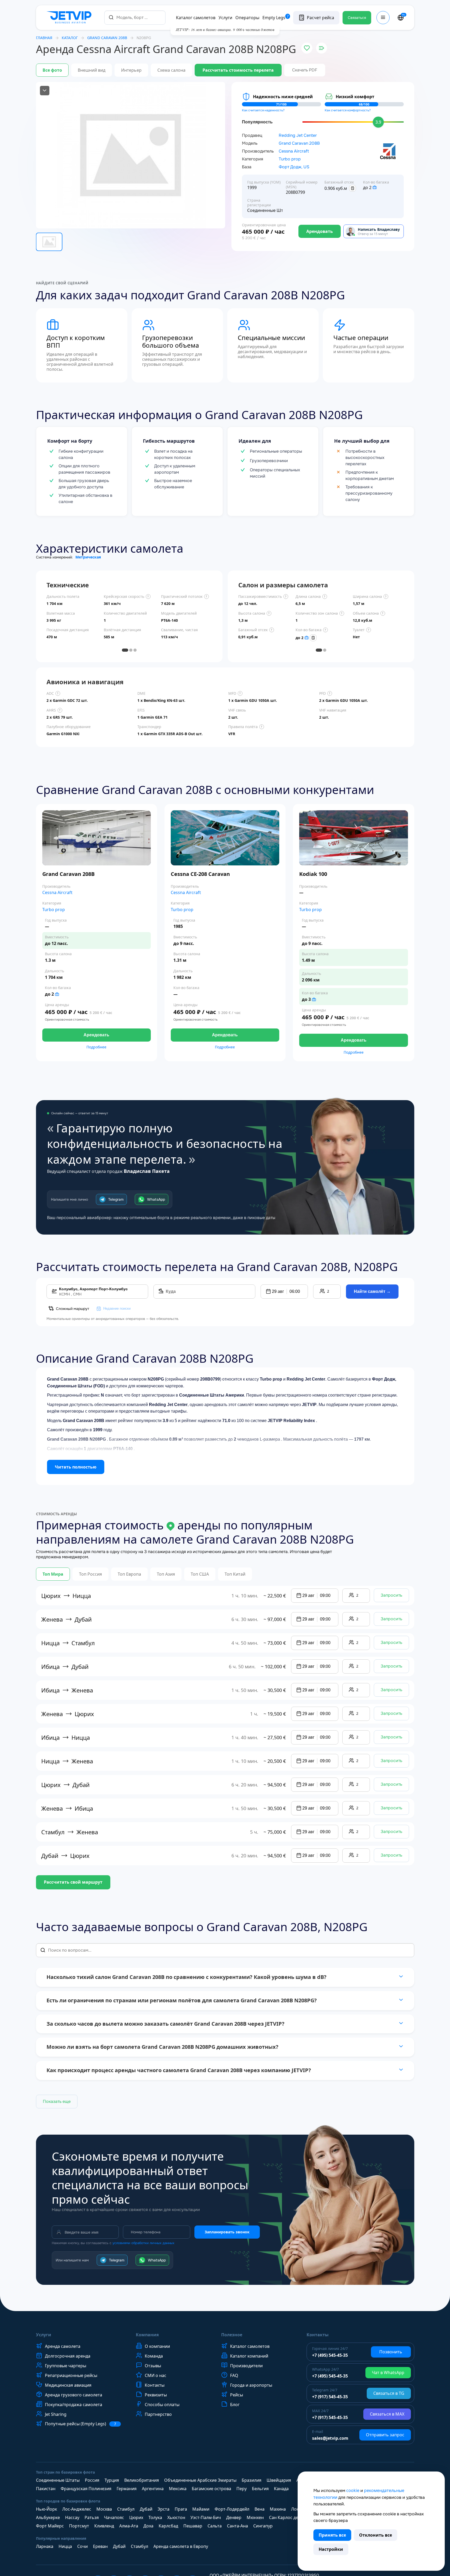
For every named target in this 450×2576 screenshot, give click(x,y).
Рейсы (237, 2395)
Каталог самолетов (196, 18)
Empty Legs (276, 18)
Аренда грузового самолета (74, 2395)
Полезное (232, 2335)
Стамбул (126, 2509)
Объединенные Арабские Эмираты (200, 2480)
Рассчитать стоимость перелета (238, 70)
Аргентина (153, 2489)
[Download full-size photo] (45, 91)
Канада (281, 2489)
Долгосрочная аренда (68, 2356)
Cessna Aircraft (294, 151)
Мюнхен (255, 2517)
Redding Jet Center (298, 135)
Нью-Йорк (46, 2509)
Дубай (146, 2509)
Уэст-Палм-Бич (206, 2517)
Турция (112, 2480)
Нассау (72, 2517)
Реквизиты (156, 2395)
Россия (92, 2480)
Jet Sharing (56, 2414)
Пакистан (46, 2489)
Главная (44, 38)
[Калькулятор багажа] (353, 188)
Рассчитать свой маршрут (73, 1882)
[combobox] (135, 17)
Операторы (247, 18)
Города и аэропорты (251, 2385)
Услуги (225, 18)
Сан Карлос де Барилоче (294, 2517)
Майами (201, 2509)
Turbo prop (290, 159)
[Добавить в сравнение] (322, 48)
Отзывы (153, 2366)
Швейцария (279, 2480)
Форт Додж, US (294, 167)
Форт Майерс (50, 2526)
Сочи (82, 2546)
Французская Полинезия (86, 2489)
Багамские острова (211, 2489)
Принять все (332, 2535)
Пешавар (193, 2526)
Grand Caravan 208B (299, 143)
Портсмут (79, 2526)
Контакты (155, 2385)
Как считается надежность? (263, 110)
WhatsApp (156, 1199)
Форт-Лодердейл (232, 2509)
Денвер (234, 2517)
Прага (181, 2509)
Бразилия (252, 2480)
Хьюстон (176, 2517)
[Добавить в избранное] (307, 48)
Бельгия (260, 2489)
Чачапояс (114, 2517)
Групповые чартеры (66, 2366)
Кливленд (104, 2526)
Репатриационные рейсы (71, 2375)
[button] (284, 1292)
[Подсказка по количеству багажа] (375, 187)
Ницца (65, 2546)
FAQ (234, 2375)
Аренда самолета (63, 2346)
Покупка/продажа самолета (74, 2405)
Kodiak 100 (313, 874)
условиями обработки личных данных (143, 2243)
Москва (104, 2509)
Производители (246, 2366)
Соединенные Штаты (58, 2480)
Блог (235, 2405)
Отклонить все (376, 2535)
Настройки (331, 2549)
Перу (242, 2489)
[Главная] (70, 18)
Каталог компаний (249, 2356)
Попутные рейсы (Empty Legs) (81, 2424)
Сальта (215, 2526)
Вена (260, 2509)
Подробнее (96, 1047)
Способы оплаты (162, 2405)
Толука (155, 2517)
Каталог (70, 38)
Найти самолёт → (372, 1291)
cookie (353, 2490)
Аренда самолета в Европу (181, 2546)
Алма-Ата (129, 2526)
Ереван (100, 2546)
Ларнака (45, 2546)
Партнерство (158, 2414)
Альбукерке (48, 2517)
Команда (154, 2356)
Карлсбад (168, 2526)
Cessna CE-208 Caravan (200, 874)
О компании (157, 2346)
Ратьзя (92, 2517)
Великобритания (142, 2480)
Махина (278, 2509)
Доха (148, 2526)
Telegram (116, 1199)
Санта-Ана (237, 2526)
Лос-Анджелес (77, 2509)
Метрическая (88, 557)
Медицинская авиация (68, 2385)
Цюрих (136, 2517)
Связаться (357, 18)
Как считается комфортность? (348, 110)
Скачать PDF (305, 70)
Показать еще (57, 2101)
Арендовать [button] (96, 1035)
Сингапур (263, 2526)
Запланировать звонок (227, 2232)
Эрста (164, 2509)
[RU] (401, 18)
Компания (147, 2335)
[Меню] (383, 18)
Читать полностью (76, 1467)
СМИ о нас (156, 2375)
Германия (127, 2489)
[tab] (125, 650)
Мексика (178, 2489)
